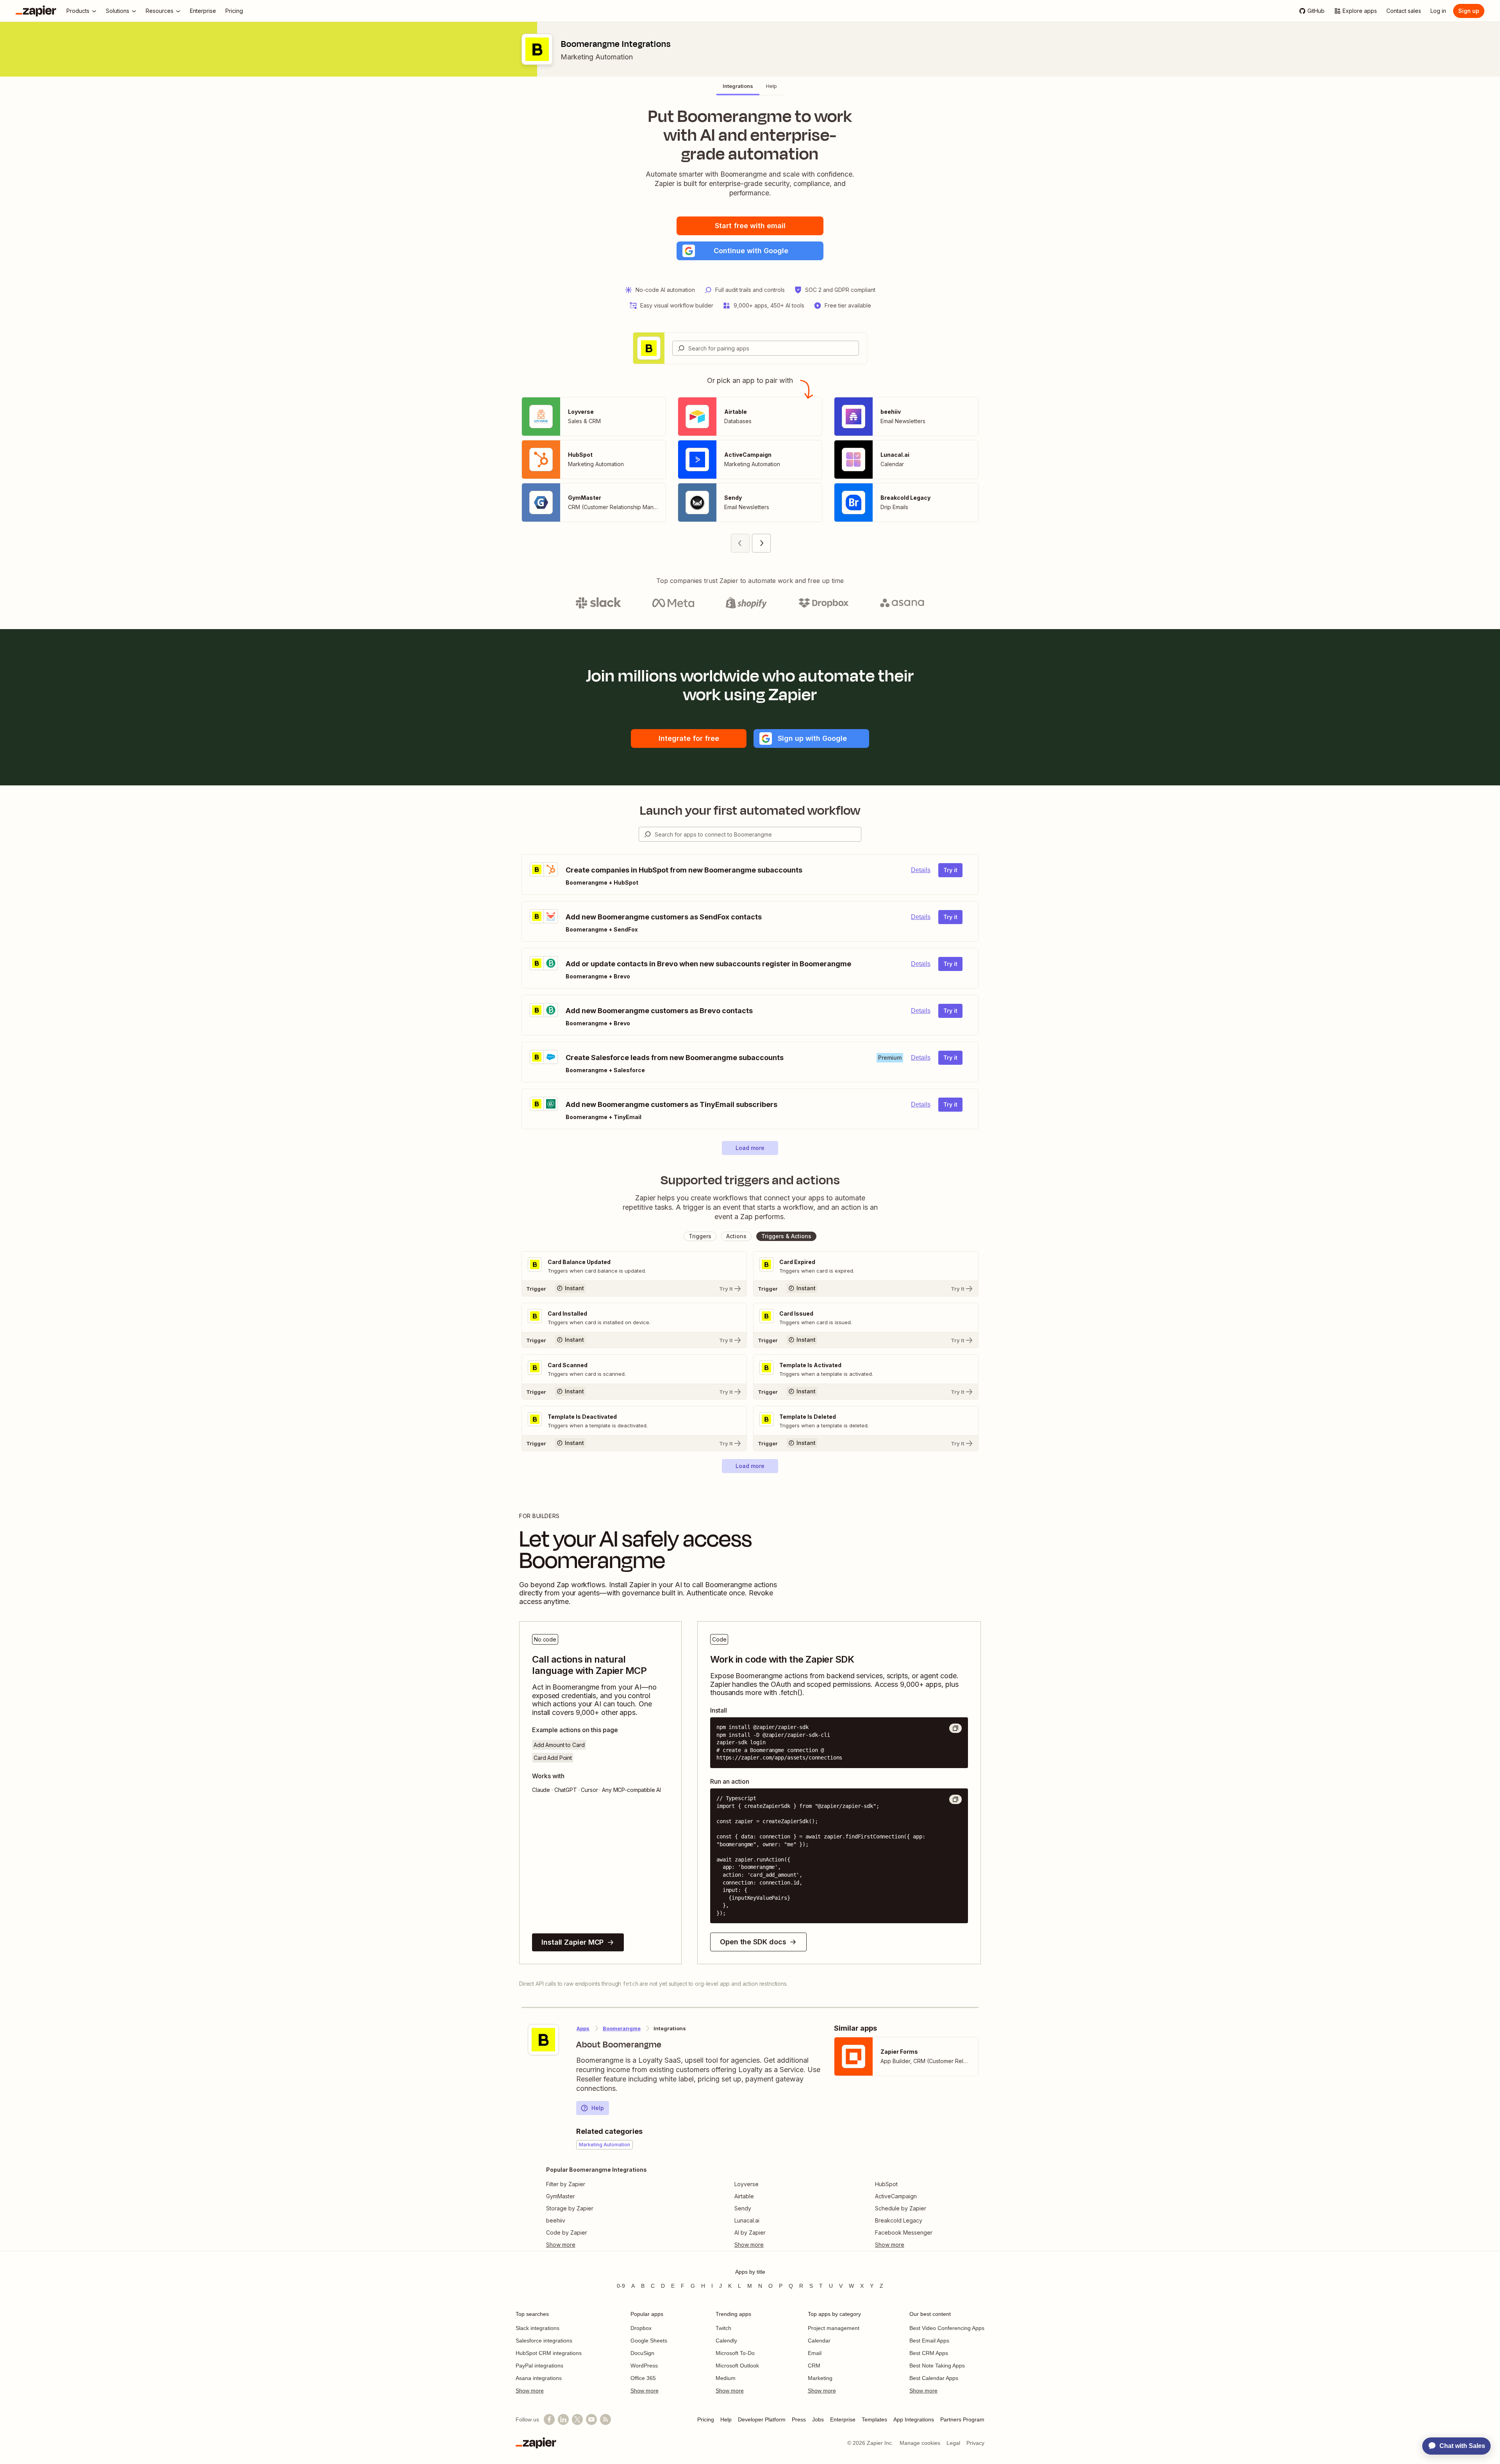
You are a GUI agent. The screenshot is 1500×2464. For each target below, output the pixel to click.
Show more (530, 2391)
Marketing (820, 2378)
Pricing (706, 2419)
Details (921, 870)
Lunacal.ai (747, 2220)
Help (598, 2108)
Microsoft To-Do (735, 2353)
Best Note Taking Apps (937, 2366)
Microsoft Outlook (737, 2366)
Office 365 (643, 2378)
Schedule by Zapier (901, 2208)
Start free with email (750, 226)
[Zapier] (36, 11)
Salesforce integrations (544, 2341)
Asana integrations (539, 2378)
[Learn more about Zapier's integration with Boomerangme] (543, 2040)
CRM (814, 2366)
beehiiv (556, 2220)
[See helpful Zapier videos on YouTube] (591, 2419)
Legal (953, 2443)
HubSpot (886, 2184)
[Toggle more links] (596, 2245)
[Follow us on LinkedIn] (563, 2419)
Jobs (818, 2419)
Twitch (723, 2328)
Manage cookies (920, 2443)
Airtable (744, 2196)
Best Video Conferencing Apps (947, 2328)
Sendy (743, 2208)
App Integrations (914, 2419)
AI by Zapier (750, 2232)
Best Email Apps (929, 2341)
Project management (834, 2328)
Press (799, 2419)
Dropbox (641, 2328)
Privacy (975, 2443)
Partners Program (962, 2419)
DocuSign (642, 2353)
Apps (583, 2028)
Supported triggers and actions (750, 1180)
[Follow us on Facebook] (549, 2419)
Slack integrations (537, 2328)
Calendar (819, 2341)
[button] (750, 251)
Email (815, 2353)
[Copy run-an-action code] (955, 1799)
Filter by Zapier (566, 2184)
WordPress (644, 2366)
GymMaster (561, 2196)
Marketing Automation (597, 57)
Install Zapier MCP (572, 1942)
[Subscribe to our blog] (605, 2419)
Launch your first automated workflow (750, 810)
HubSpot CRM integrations (549, 2353)
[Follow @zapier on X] (577, 2419)
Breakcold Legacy (899, 2220)
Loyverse (746, 2184)
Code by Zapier (567, 2232)
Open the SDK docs (753, 1942)
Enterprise (843, 2419)
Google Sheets (649, 2341)
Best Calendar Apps (934, 2378)
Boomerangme (622, 2028)
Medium (726, 2378)
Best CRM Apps (929, 2353)
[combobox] (766, 348)
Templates (874, 2419)
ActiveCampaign (896, 2196)
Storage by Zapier (570, 2208)
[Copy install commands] (955, 1728)
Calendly (726, 2341)
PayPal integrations (539, 2366)
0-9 (621, 2286)
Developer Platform (762, 2419)
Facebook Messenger (904, 2232)
